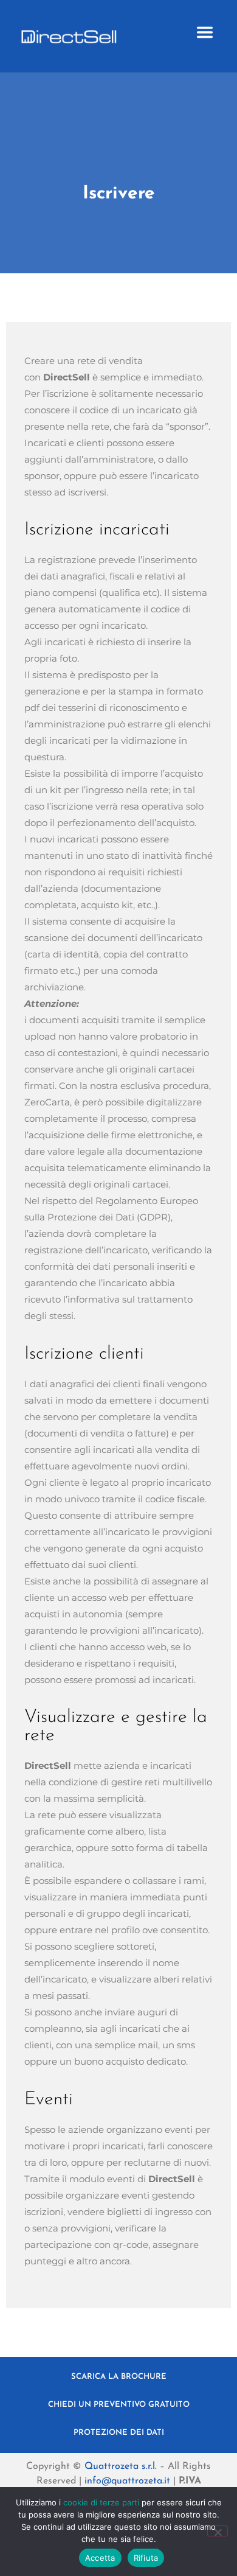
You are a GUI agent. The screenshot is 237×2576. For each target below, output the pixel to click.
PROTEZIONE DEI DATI (119, 2433)
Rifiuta (146, 2558)
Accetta (100, 2558)
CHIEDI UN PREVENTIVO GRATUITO (119, 2405)
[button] (205, 33)
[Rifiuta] (218, 2531)
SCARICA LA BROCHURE (119, 2377)
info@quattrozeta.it (127, 2481)
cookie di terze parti (101, 2502)
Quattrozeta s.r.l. (121, 2466)
